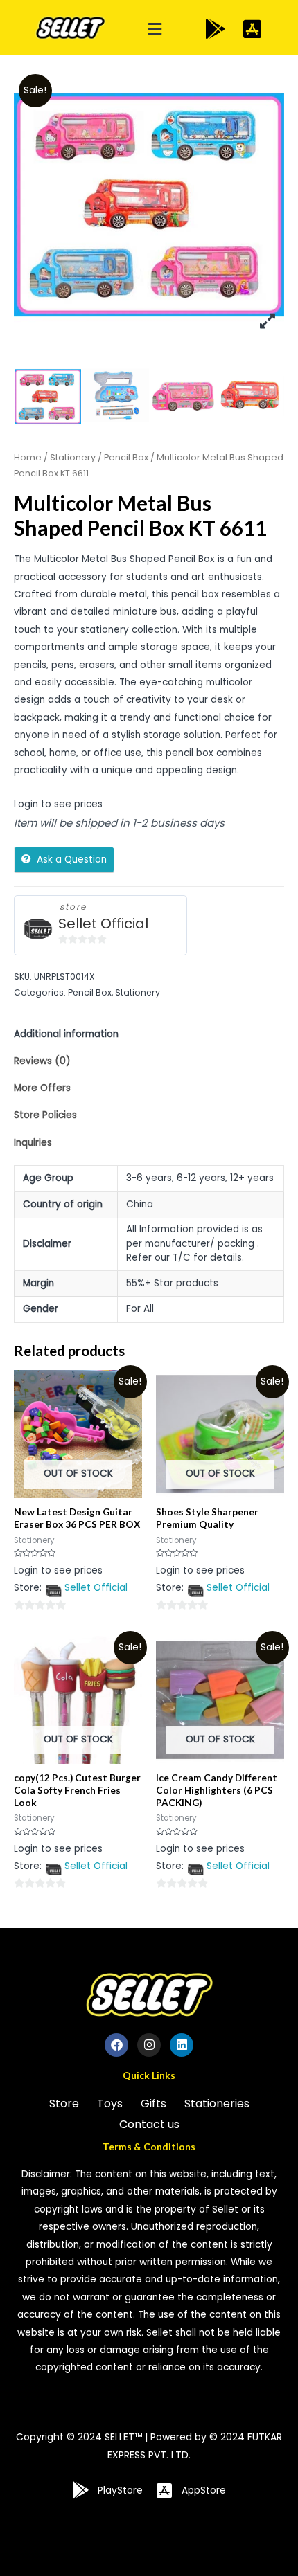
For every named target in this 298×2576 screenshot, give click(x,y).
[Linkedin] (182, 2045)
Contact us (149, 2124)
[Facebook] (116, 2045)
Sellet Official (103, 924)
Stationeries (217, 2104)
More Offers (42, 1088)
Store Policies (45, 1115)
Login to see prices (58, 804)
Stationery (73, 457)
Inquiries (33, 1143)
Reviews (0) (42, 1061)
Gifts (154, 2104)
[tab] (149, 1034)
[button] (155, 29)
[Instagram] (149, 2045)
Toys (110, 2104)
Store (64, 2104)
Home (28, 457)
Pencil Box (126, 457)
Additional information (66, 1034)
